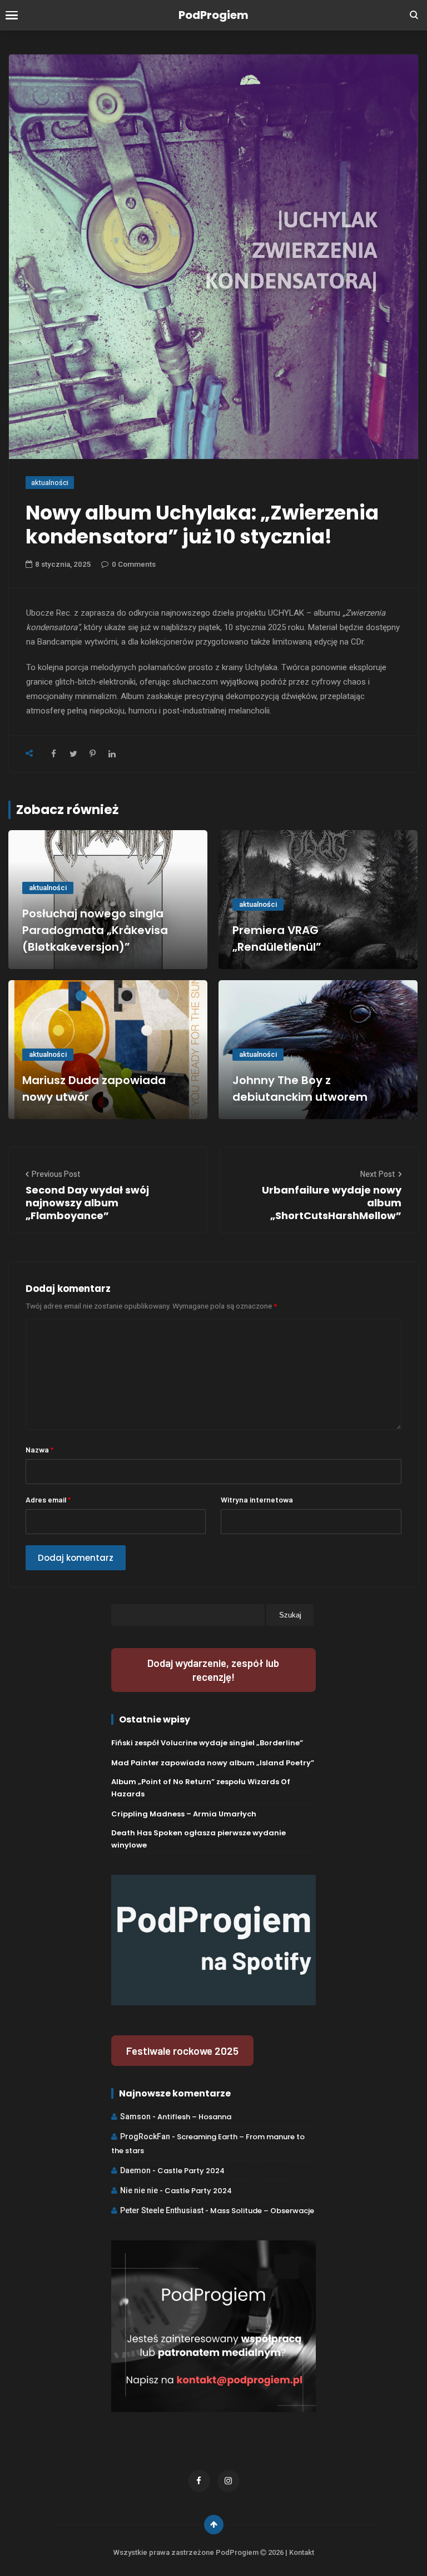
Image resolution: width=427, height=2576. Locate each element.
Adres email (48, 1499)
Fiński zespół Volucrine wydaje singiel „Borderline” (207, 1743)
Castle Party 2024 (191, 2171)
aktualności (50, 483)
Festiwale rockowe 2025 (182, 2051)
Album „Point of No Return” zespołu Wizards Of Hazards (201, 1788)
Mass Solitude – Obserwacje (262, 2211)
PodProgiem (213, 15)
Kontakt (302, 2552)
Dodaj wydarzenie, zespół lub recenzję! (213, 1670)
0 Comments (134, 564)
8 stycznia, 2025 (63, 564)
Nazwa (39, 1449)
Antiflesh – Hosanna (194, 2117)
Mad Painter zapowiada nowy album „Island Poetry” (213, 1763)
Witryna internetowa (257, 1499)
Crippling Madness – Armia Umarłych (184, 1814)
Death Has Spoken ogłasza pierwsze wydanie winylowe (198, 1839)
